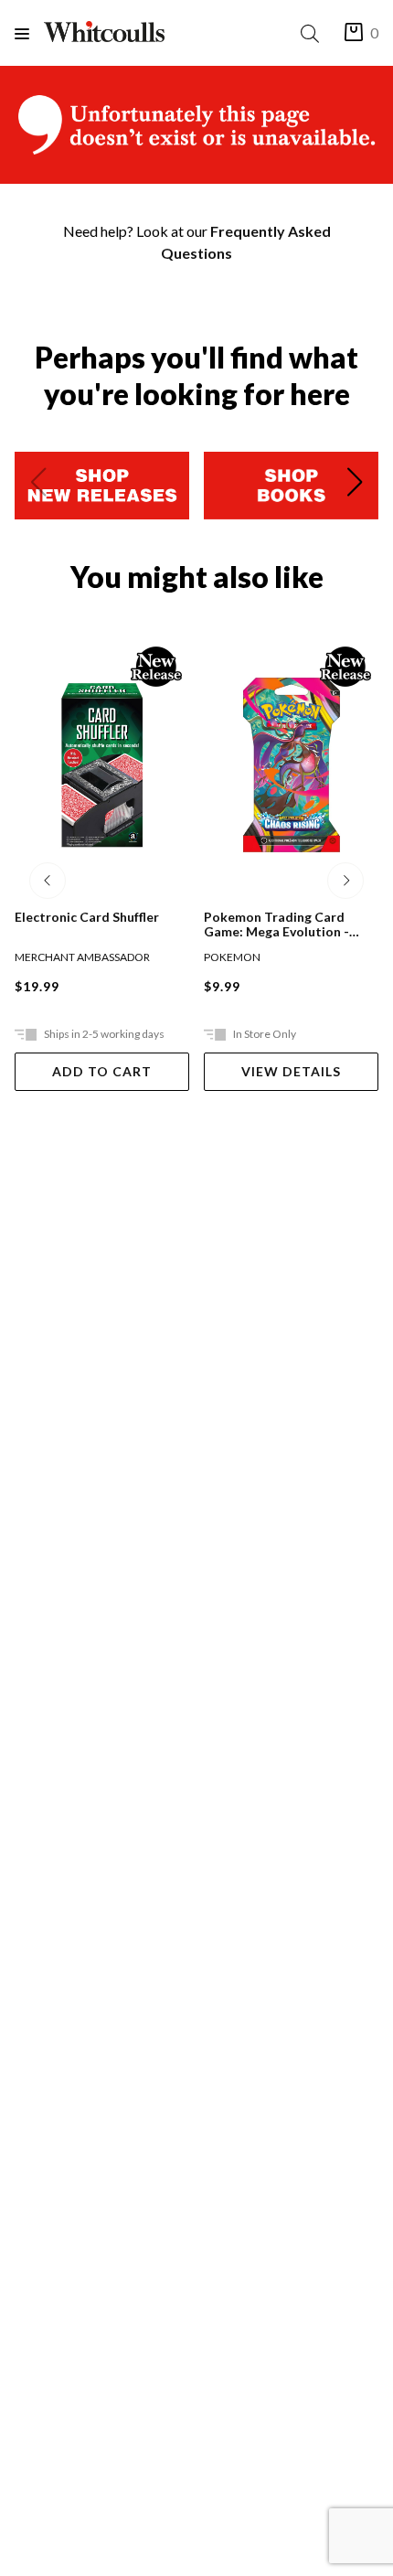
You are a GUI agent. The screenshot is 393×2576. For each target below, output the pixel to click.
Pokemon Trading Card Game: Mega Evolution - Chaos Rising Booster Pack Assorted (285, 925)
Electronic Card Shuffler (87, 917)
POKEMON (232, 957)
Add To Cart (102, 1071)
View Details (291, 1071)
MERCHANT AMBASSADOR (82, 957)
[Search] (313, 33)
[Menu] (29, 33)
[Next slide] (355, 486)
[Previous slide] (38, 486)
